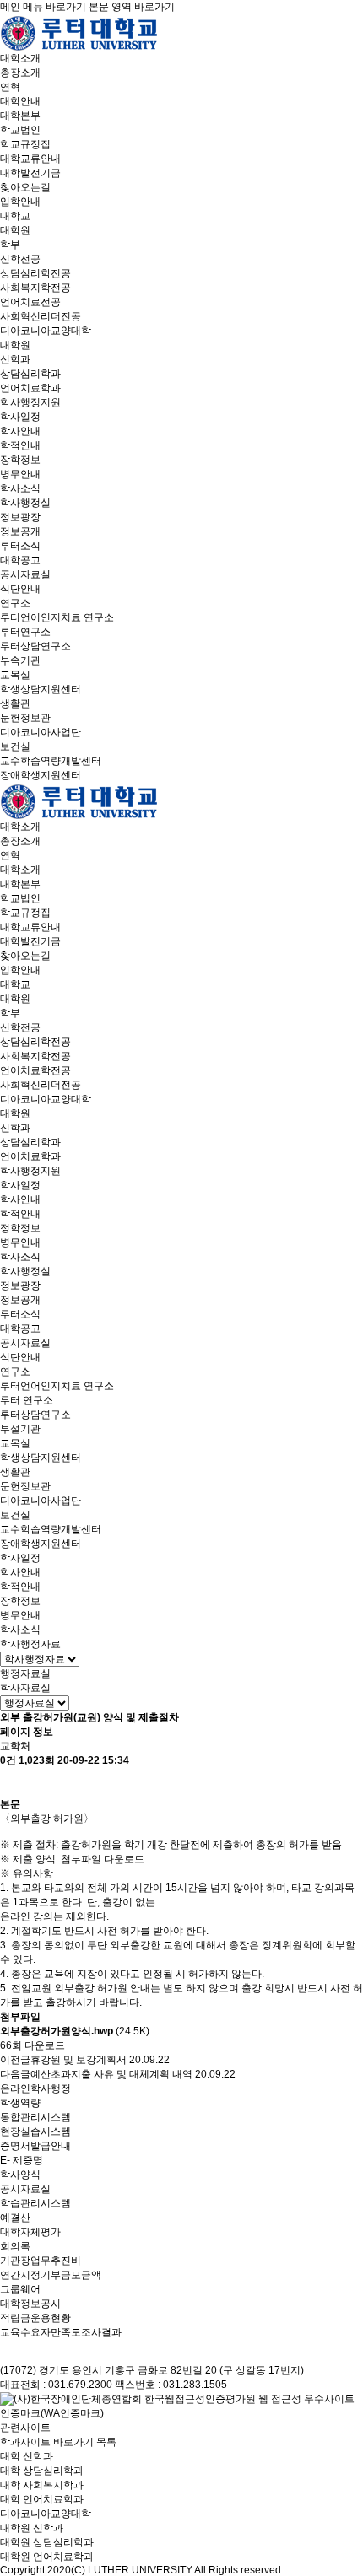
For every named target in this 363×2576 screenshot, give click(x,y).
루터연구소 (25, 632)
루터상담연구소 (35, 646)
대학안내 (20, 101)
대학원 (15, 230)
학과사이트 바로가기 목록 (58, 2442)
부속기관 (20, 660)
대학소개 (20, 58)
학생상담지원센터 (41, 689)
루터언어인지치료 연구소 (57, 617)
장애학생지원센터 (41, 775)
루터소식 (20, 546)
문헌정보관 (25, 718)
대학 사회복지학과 (42, 2485)
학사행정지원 (30, 402)
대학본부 (20, 116)
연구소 (15, 603)
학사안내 (20, 431)
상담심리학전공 (35, 273)
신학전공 (20, 259)
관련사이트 (25, 2428)
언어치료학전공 (35, 1070)
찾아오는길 (25, 187)
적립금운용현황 (35, 2318)
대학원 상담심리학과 (47, 2542)
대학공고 (20, 560)
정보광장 (20, 517)
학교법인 (20, 130)
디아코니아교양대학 (46, 331)
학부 (10, 245)
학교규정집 (25, 144)
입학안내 (20, 202)
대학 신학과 (27, 2456)
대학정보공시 (30, 2304)
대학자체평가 (30, 2232)
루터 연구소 (27, 1400)
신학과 (15, 359)
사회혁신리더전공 (41, 316)
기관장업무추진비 (41, 2261)
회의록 (15, 2246)
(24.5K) (75, 2031)
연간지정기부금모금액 (51, 2275)
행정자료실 (25, 1673)
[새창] (181, 2406)
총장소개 (20, 73)
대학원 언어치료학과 (47, 2557)
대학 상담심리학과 (42, 2471)
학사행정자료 (30, 1644)
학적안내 (20, 445)
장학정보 (20, 460)
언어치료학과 (30, 388)
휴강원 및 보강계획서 (79, 2060)
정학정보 (20, 1228)
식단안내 (20, 589)
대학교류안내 (30, 159)
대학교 (15, 216)
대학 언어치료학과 (42, 2499)
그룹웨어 (20, 2289)
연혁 (10, 87)
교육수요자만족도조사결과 (61, 2332)
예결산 (15, 2218)
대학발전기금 (30, 173)
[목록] (8, 1783)
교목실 (15, 675)
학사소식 (20, 488)
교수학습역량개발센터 (51, 761)
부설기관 (20, 1429)
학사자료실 (25, 1688)
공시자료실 (25, 574)
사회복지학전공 (35, 288)
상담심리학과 (30, 374)
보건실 (15, 746)
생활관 (15, 703)
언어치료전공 (30, 302)
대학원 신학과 (32, 2528)
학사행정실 (25, 503)
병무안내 (20, 474)
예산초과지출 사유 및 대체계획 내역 (111, 2074)
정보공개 (20, 531)
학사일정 (20, 417)
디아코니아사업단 (41, 732)
